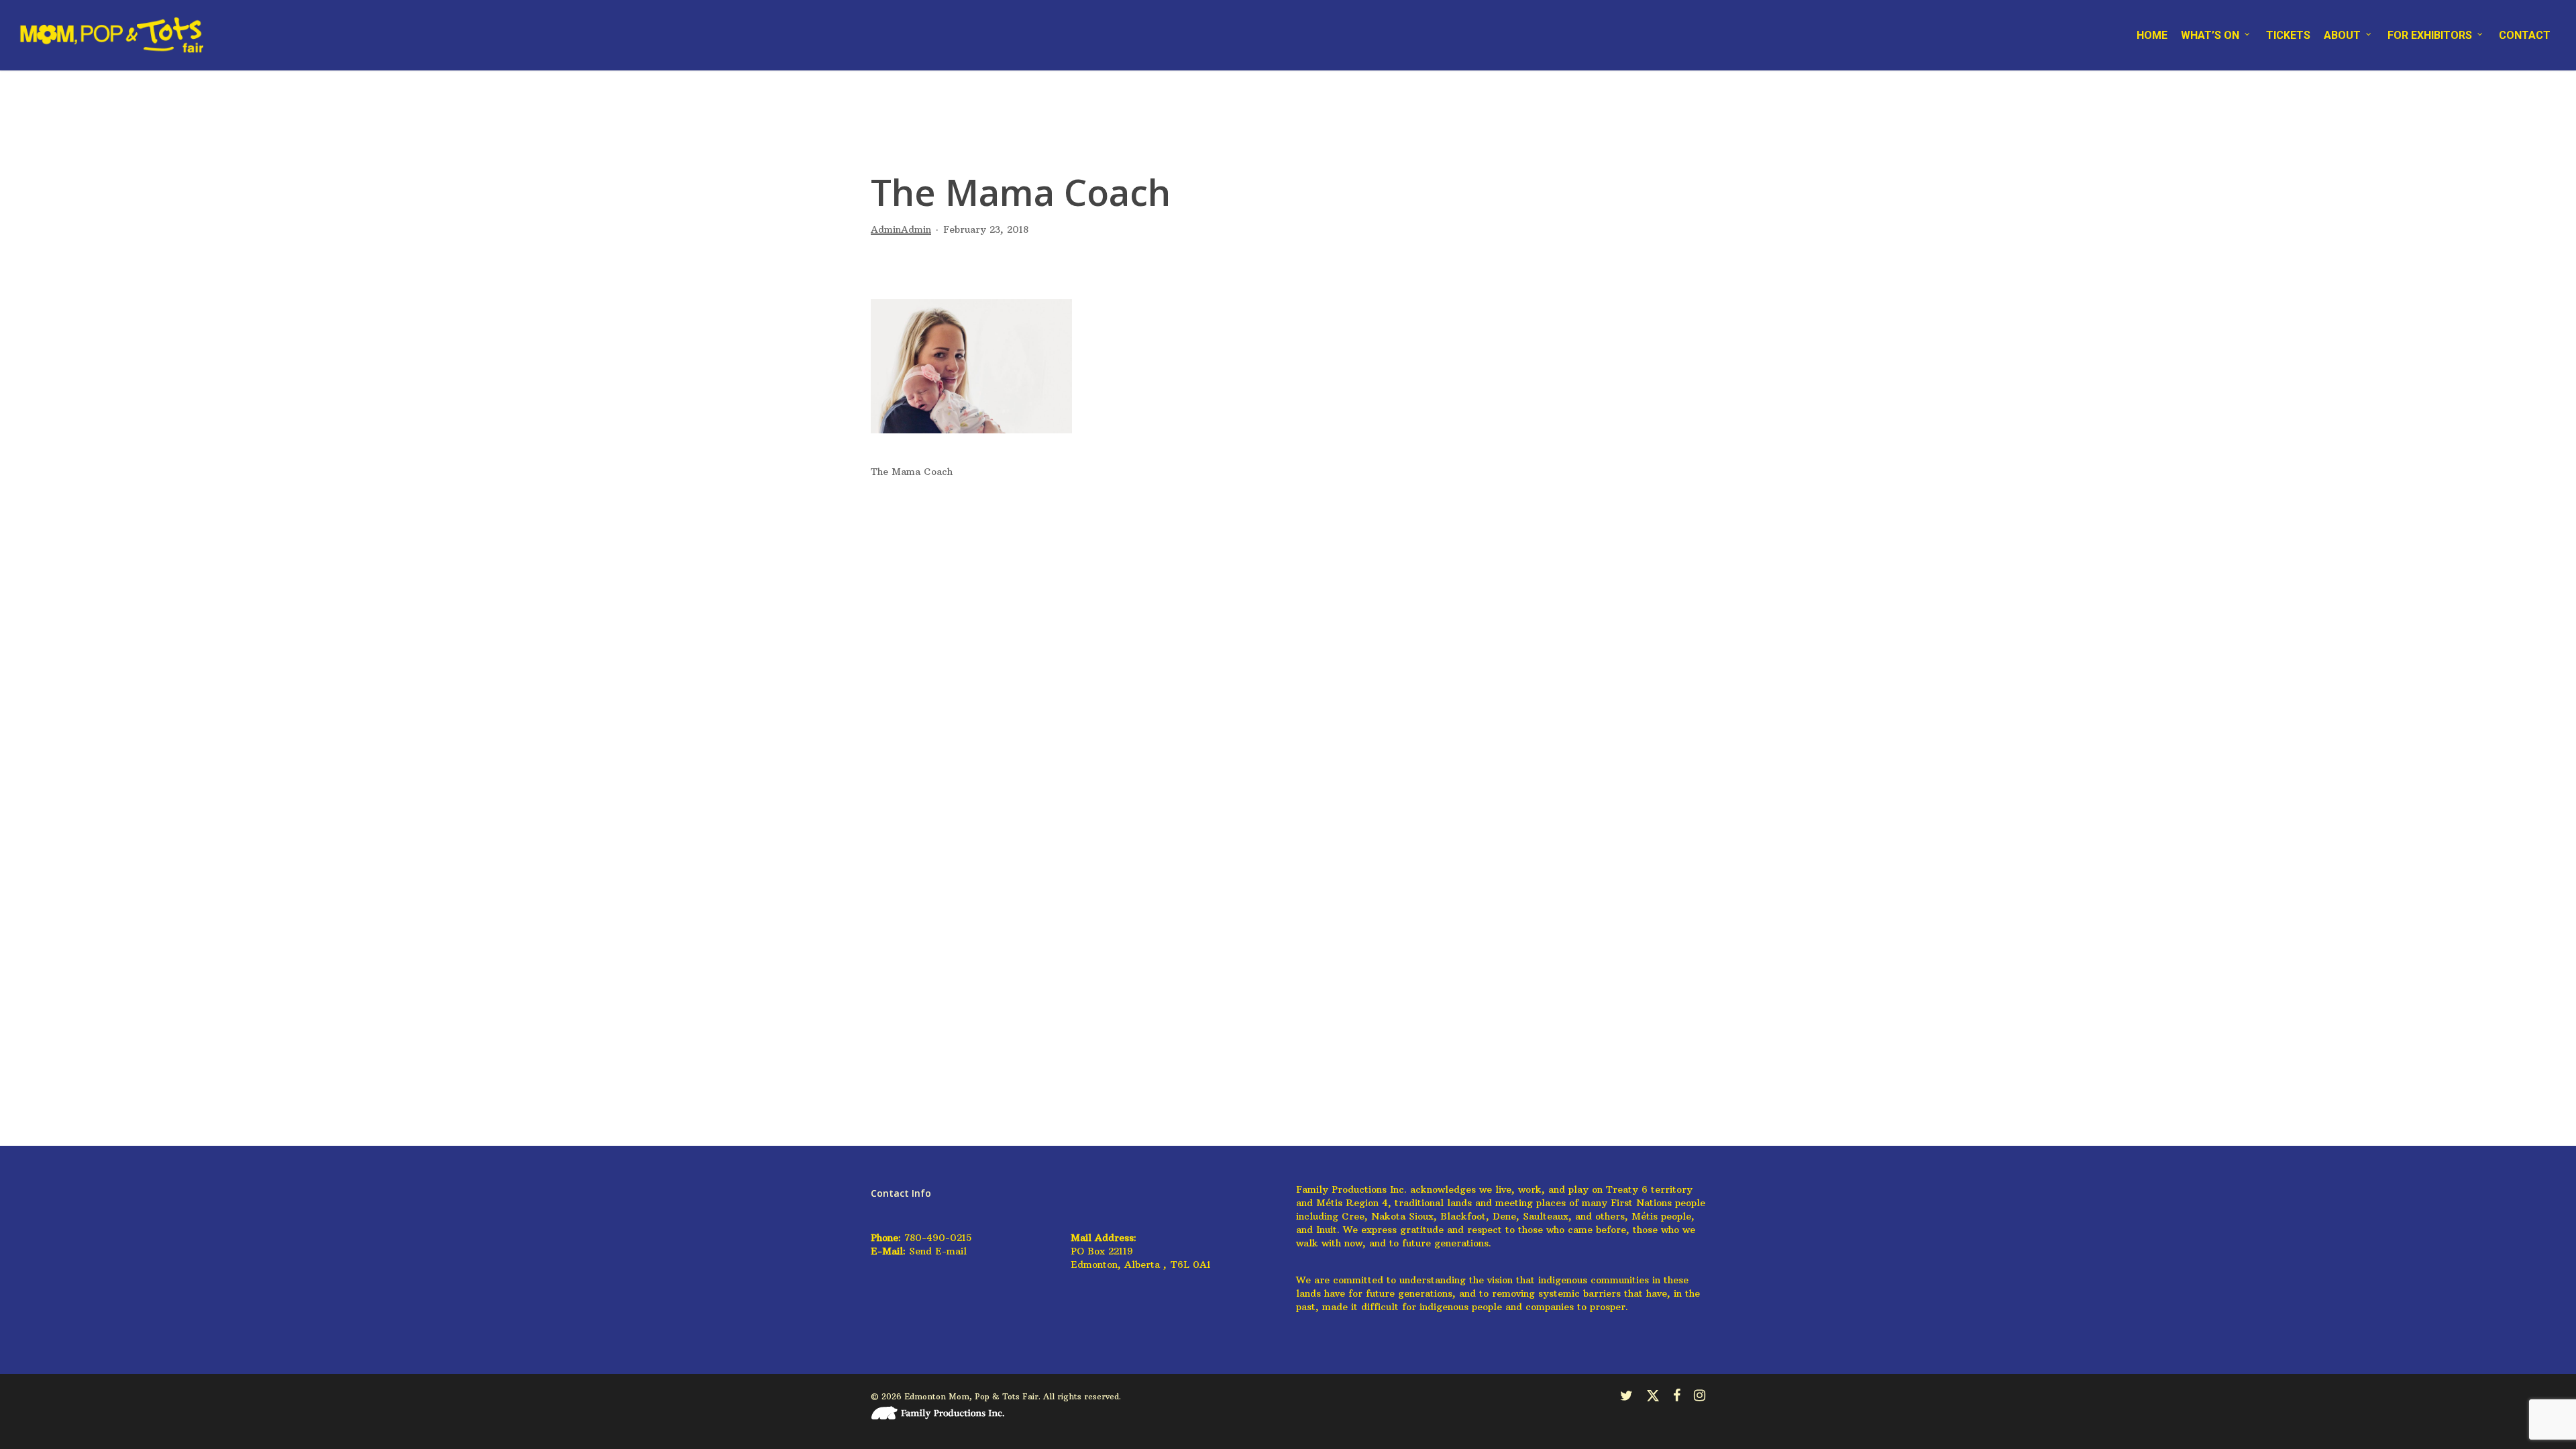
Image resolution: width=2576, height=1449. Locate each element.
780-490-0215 (938, 1238)
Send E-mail (938, 1251)
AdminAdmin (901, 229)
